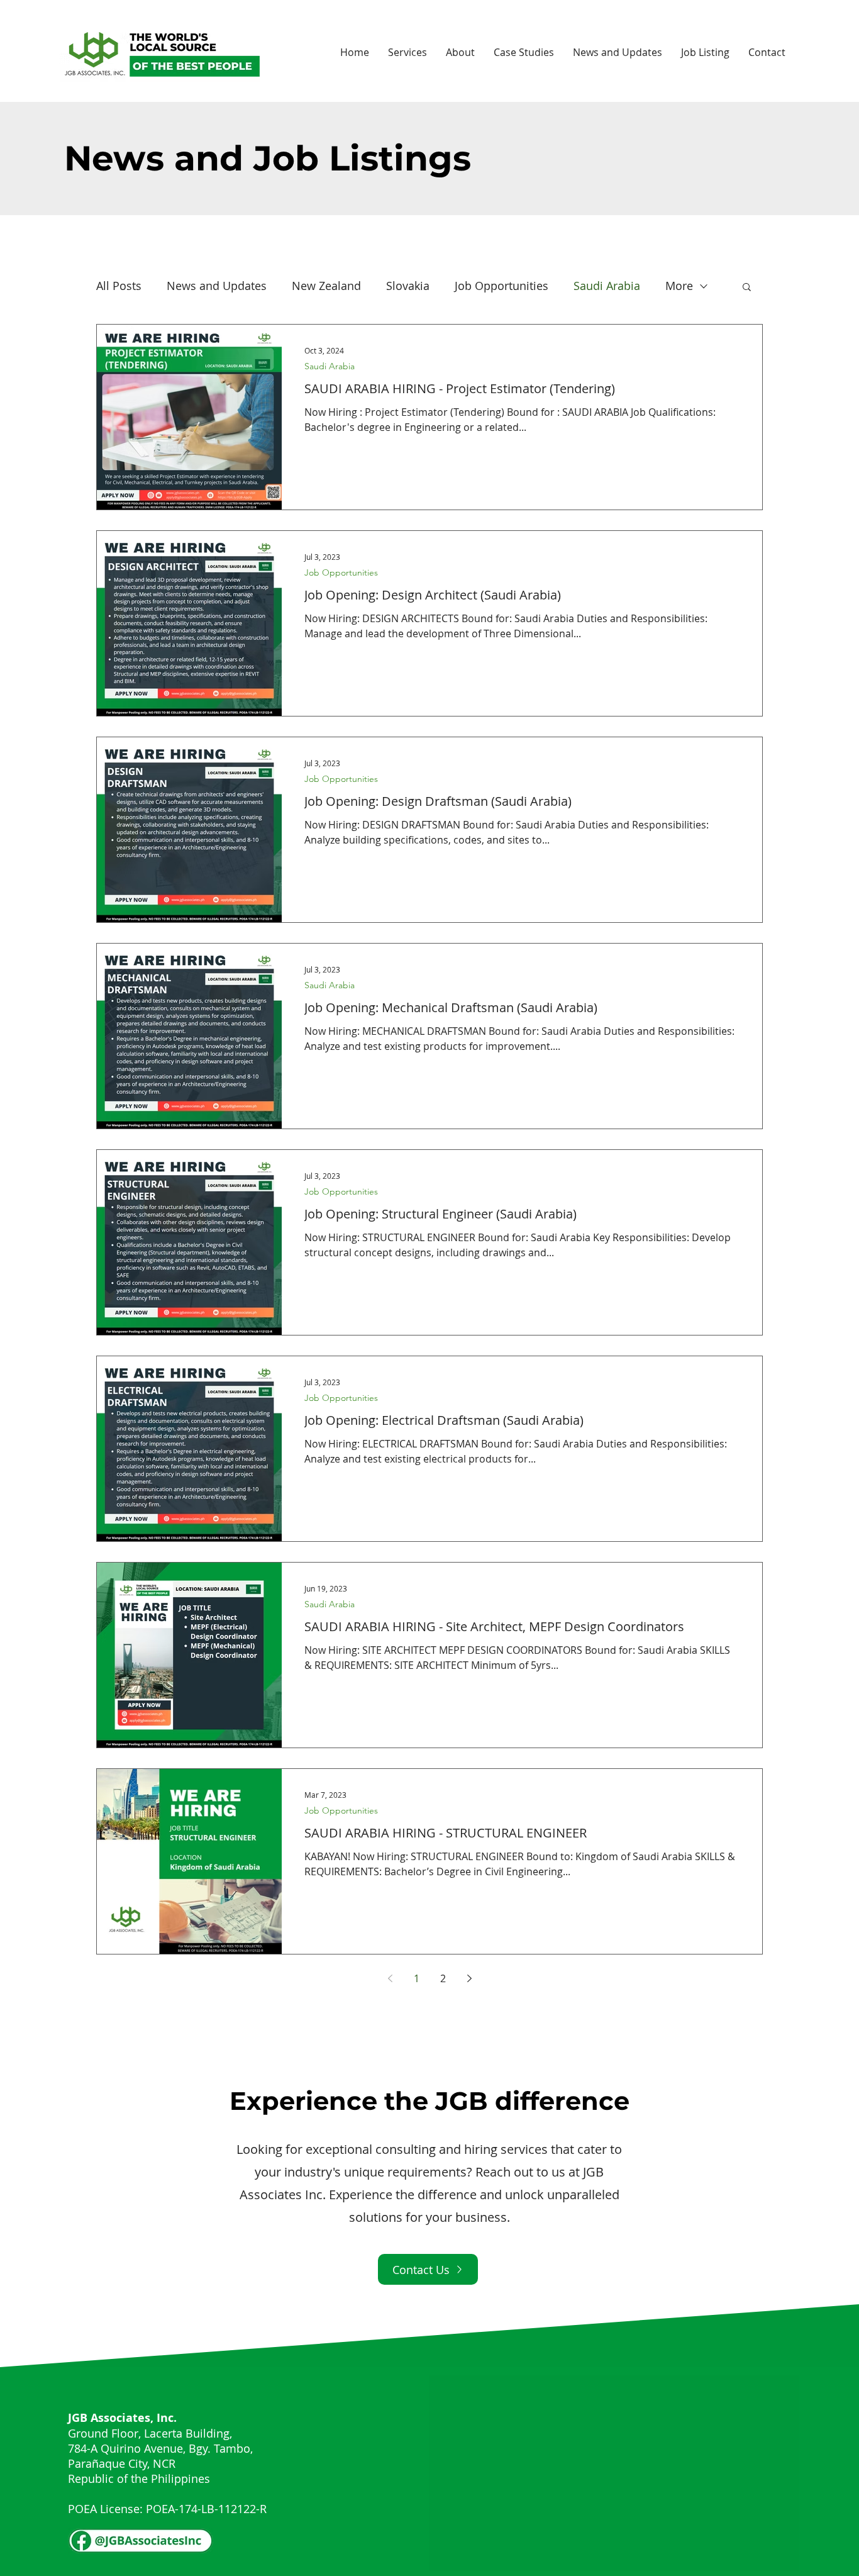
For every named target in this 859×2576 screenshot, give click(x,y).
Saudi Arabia (607, 286)
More (679, 286)
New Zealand (326, 286)
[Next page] (469, 1978)
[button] (747, 288)
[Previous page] (390, 1978)
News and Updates (217, 286)
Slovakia (408, 286)
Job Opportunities (502, 286)
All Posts (119, 286)
